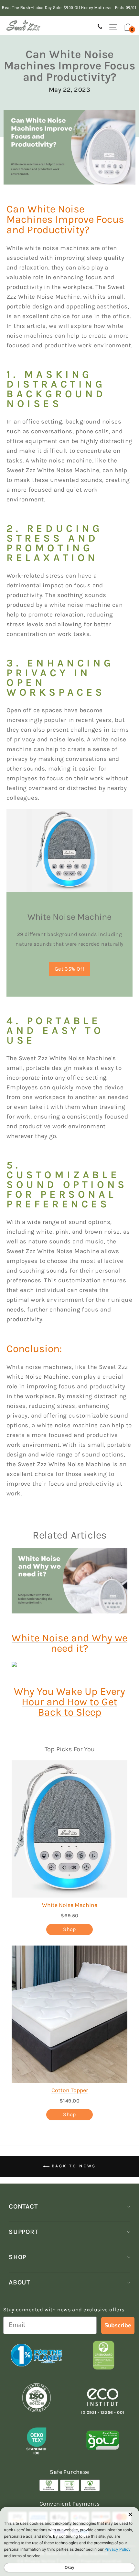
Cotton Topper (70, 2090)
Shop (69, 1929)
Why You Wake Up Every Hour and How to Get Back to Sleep (69, 1702)
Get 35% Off (70, 969)
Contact (23, 2206)
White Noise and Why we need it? (69, 1643)
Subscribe (118, 2325)
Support (23, 2232)
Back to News (73, 2166)
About (19, 2282)
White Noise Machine (70, 1905)
